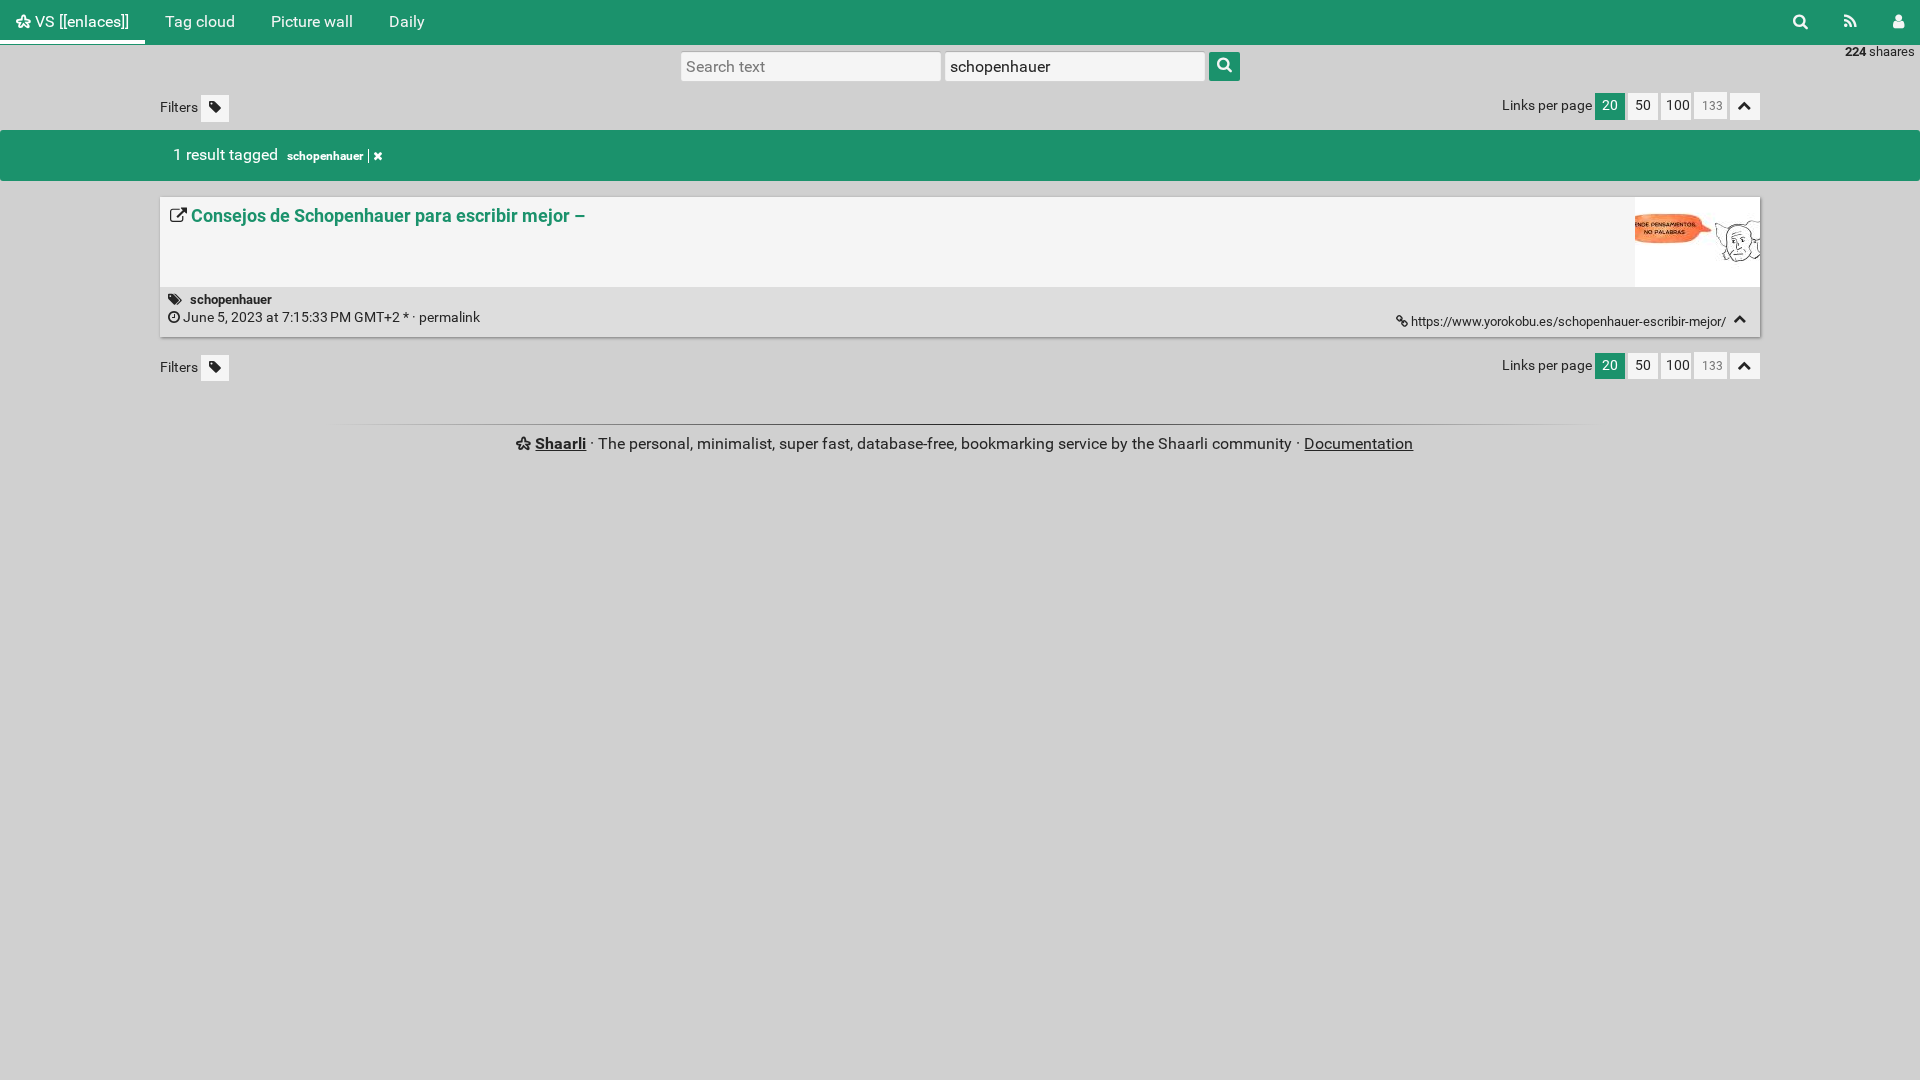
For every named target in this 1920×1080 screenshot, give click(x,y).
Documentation (1358, 443)
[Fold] (1740, 319)
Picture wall (312, 21)
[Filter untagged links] (215, 108)
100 (1678, 105)
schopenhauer (325, 156)
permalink (331, 317)
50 (1643, 105)
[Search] (1800, 22)
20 (1610, 105)
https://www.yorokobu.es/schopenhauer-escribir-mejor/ (1568, 321)
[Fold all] (1745, 106)
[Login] (1898, 22)
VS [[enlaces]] (80, 21)
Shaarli (560, 443)
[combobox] (1075, 66)
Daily (407, 21)
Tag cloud (200, 21)
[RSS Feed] (1850, 22)
